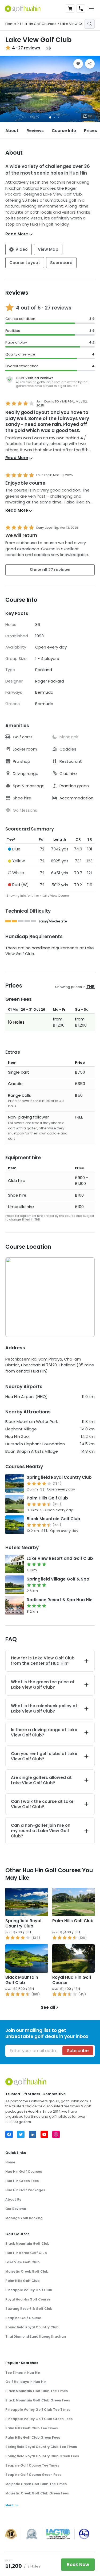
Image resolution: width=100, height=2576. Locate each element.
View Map (48, 249)
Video (22, 249)
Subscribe (78, 2051)
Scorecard (61, 263)
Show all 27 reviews (50, 570)
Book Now (78, 2565)
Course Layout (25, 263)
